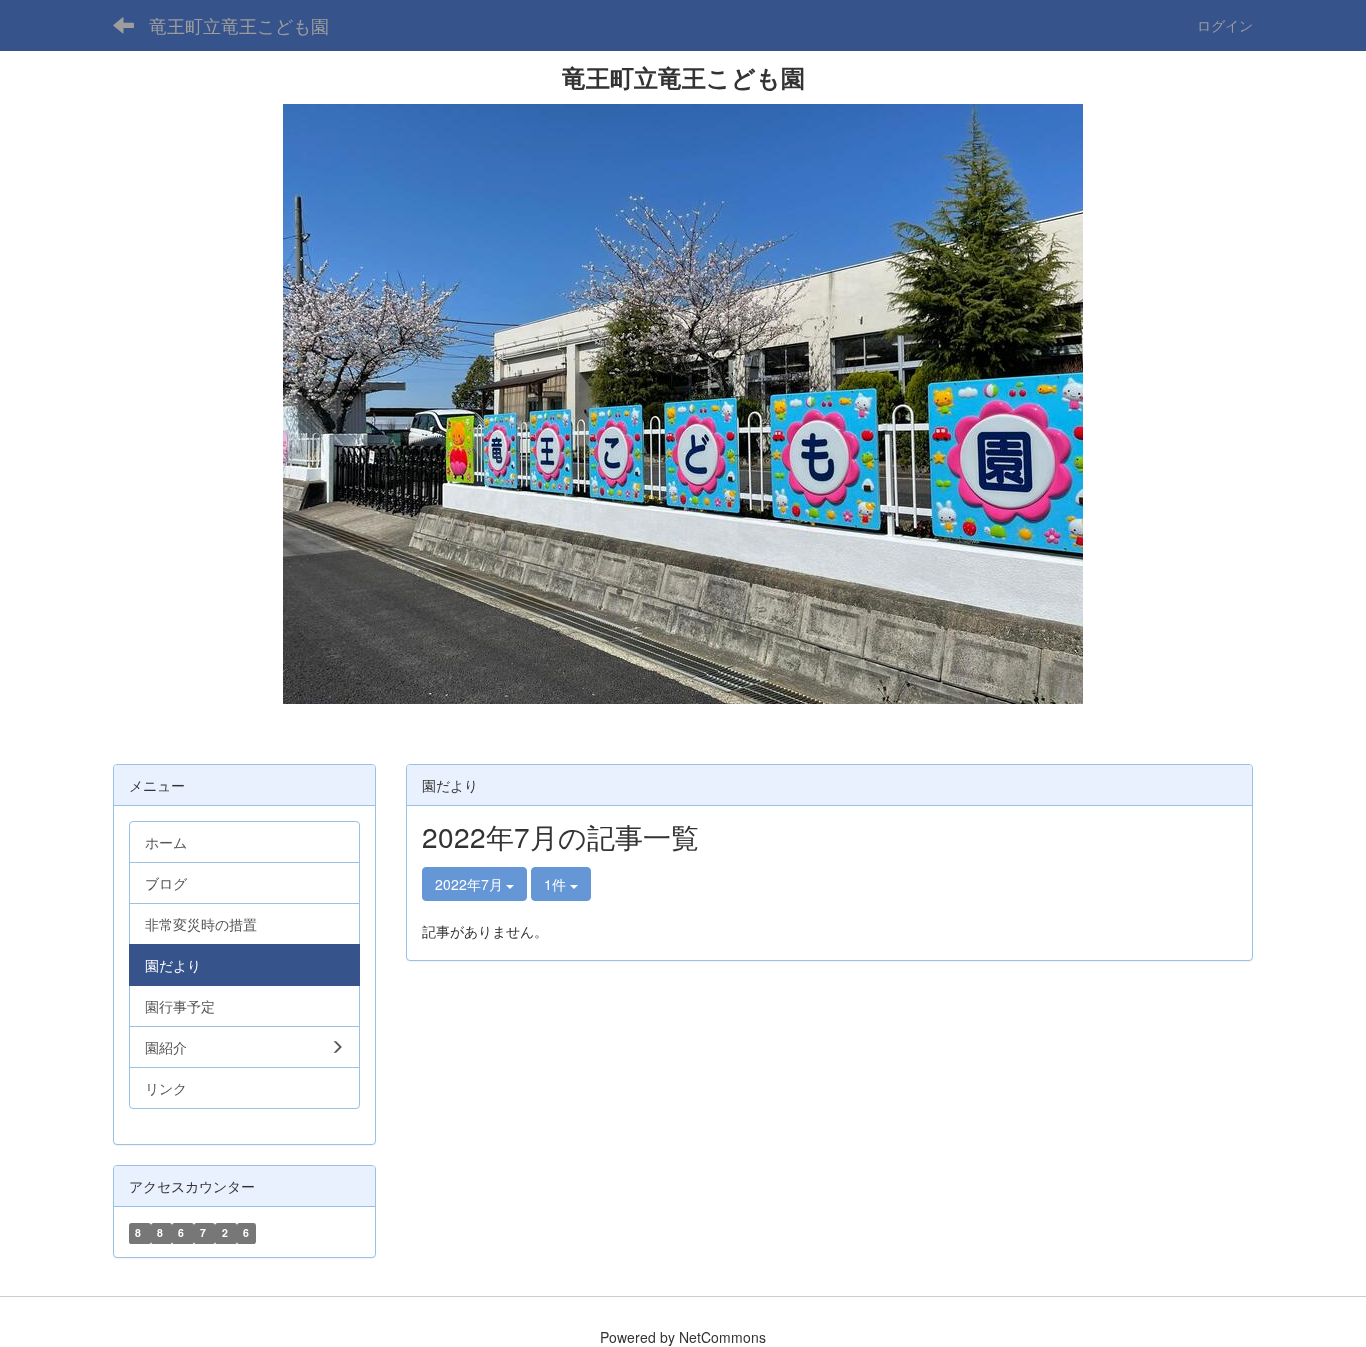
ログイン (1225, 25)
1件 (557, 884)
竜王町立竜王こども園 (239, 25)
